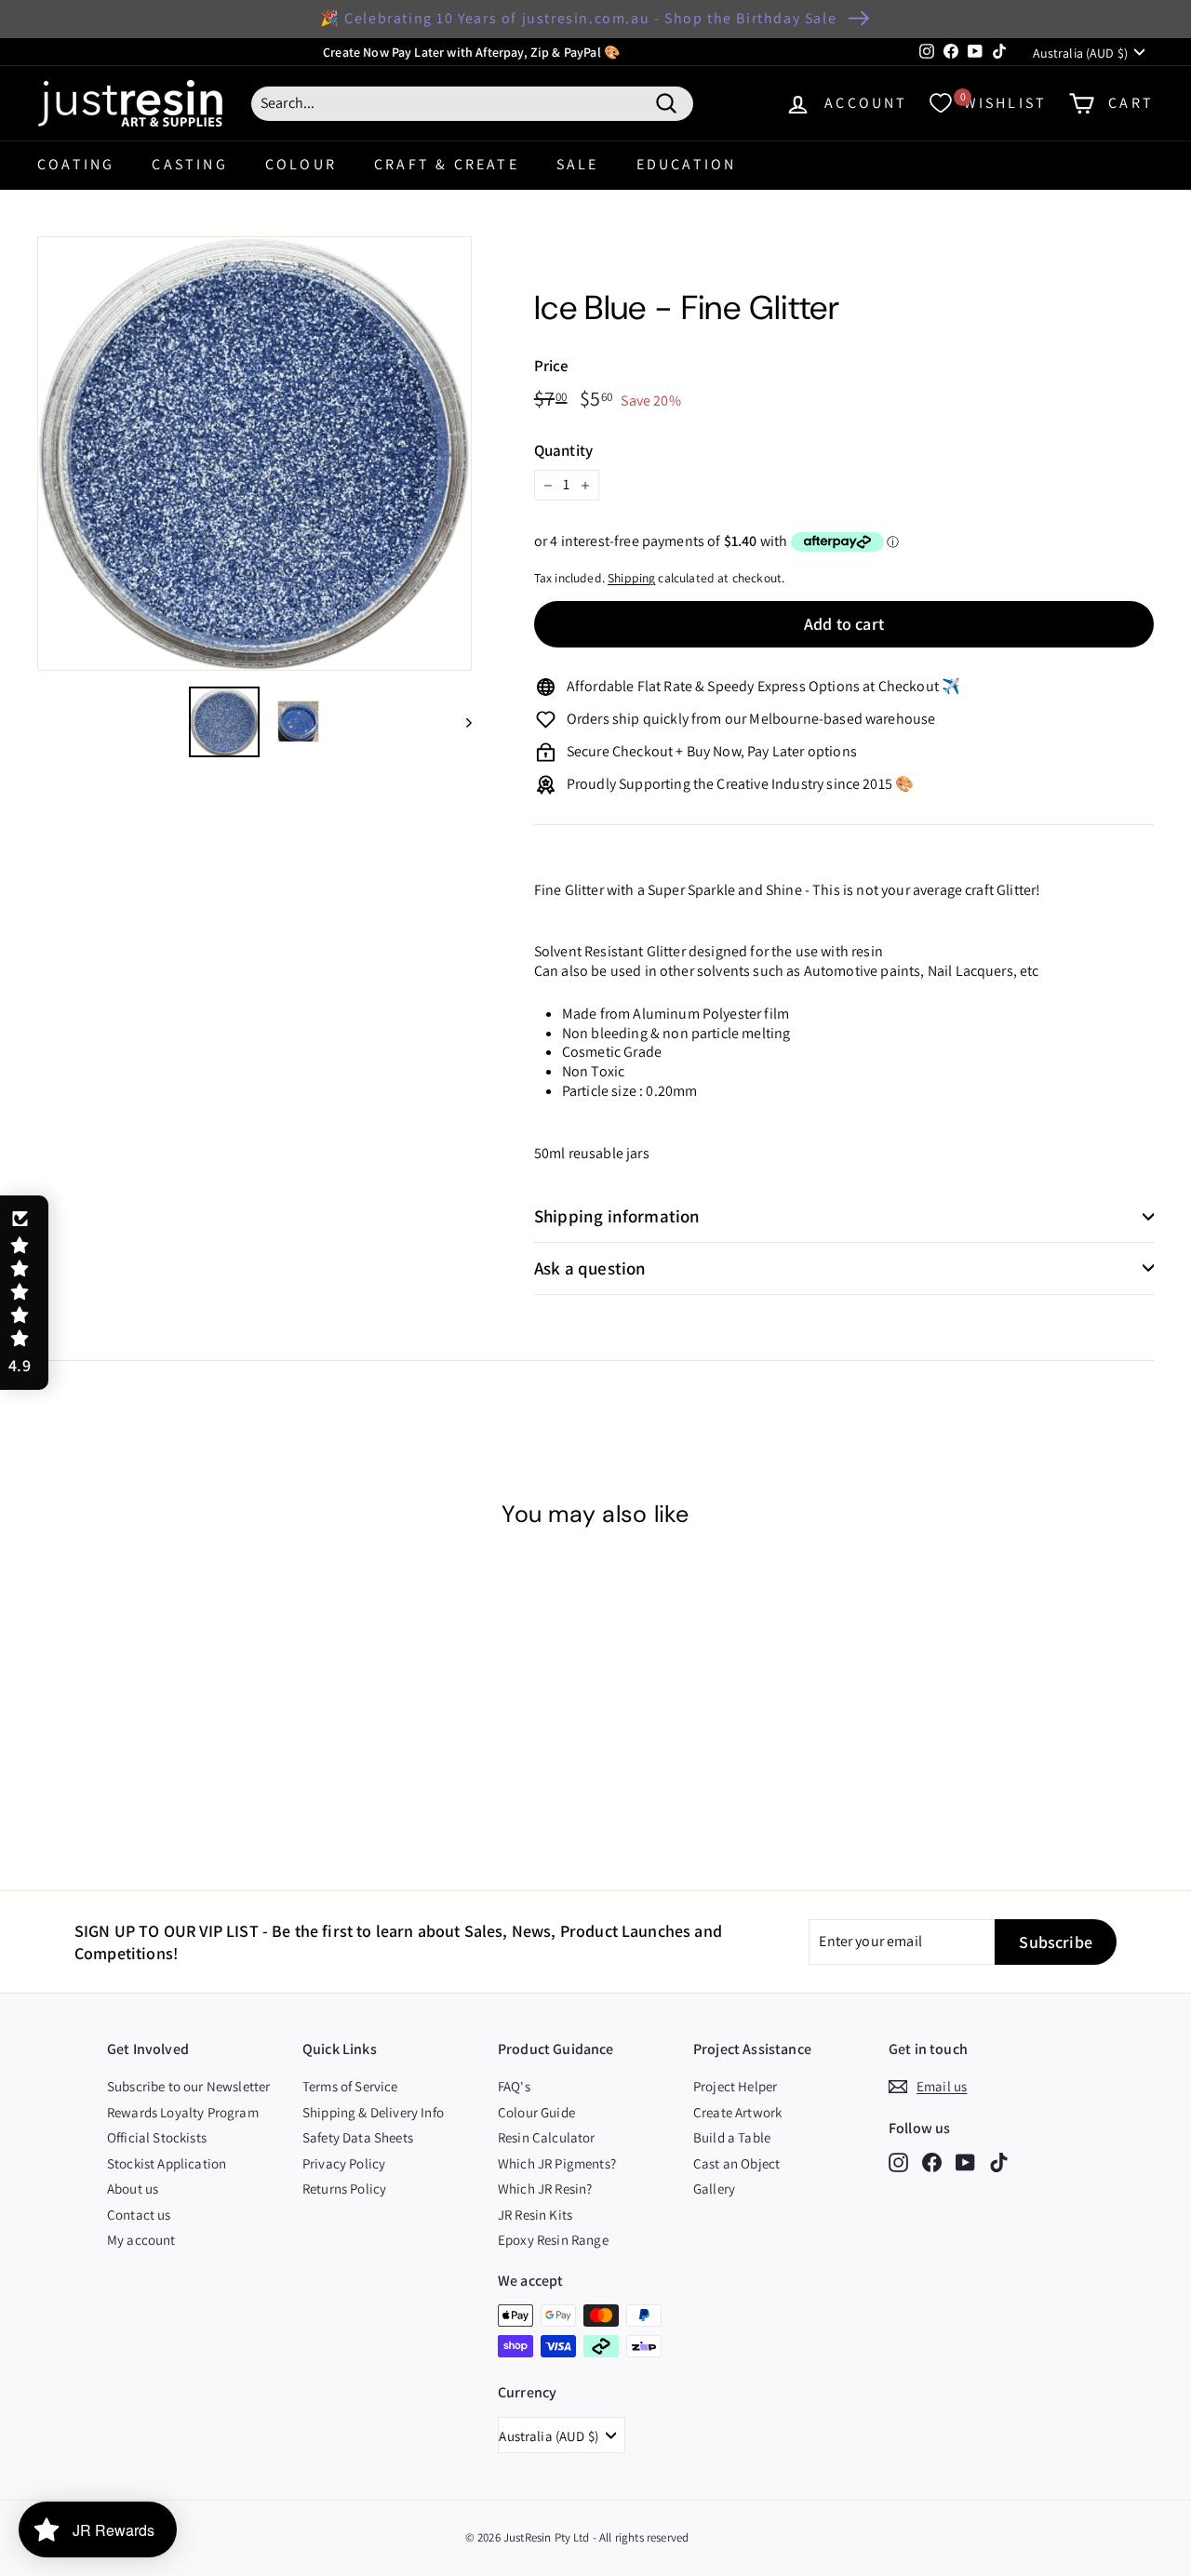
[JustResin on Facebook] (932, 2162)
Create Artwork (737, 2112)
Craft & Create (447, 164)
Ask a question (590, 1268)
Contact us (139, 2215)
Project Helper (735, 2086)
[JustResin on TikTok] (999, 2162)
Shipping (631, 578)
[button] (24, 1293)
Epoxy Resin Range (553, 2240)
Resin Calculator (547, 2137)
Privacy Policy (344, 2163)
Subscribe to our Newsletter (188, 2086)
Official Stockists (157, 2137)
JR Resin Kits (535, 2215)
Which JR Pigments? (557, 2163)
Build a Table (732, 2137)
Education (687, 164)
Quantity (563, 450)
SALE (578, 164)
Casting (189, 164)
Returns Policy (344, 2189)
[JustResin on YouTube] (965, 2162)
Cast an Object (736, 2163)
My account (141, 2240)
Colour (301, 164)
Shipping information (617, 1216)
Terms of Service (350, 2086)
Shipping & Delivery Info (373, 2112)
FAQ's (514, 2086)
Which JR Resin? (545, 2189)
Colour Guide (536, 2112)
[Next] (460, 722)
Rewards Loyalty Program (183, 2112)
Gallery (714, 2189)
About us (133, 2189)
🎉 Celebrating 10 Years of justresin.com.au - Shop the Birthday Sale (578, 18)
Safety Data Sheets (358, 2137)
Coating (76, 164)
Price (552, 366)
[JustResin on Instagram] (898, 2162)
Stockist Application (167, 2163)
